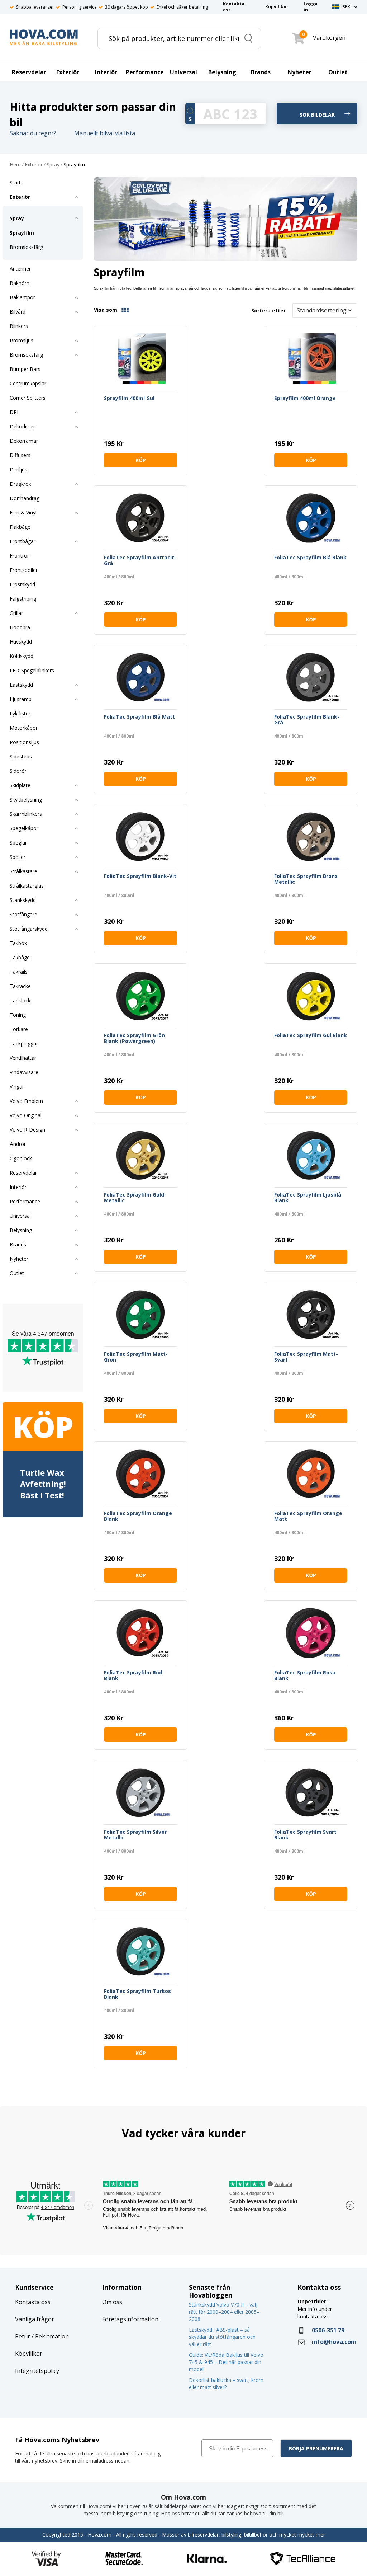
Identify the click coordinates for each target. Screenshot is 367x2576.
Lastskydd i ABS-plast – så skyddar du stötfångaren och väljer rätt (222, 2337)
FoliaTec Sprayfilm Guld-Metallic (135, 1198)
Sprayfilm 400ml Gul (129, 398)
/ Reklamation (49, 2336)
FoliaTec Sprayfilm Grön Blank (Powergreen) (134, 1038)
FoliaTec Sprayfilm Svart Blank (305, 1835)
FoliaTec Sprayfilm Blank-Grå (307, 720)
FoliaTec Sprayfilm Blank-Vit (140, 876)
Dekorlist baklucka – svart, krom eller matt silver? (226, 2384)
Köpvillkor (29, 2354)
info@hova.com (334, 2342)
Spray (53, 165)
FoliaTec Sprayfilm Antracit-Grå (140, 561)
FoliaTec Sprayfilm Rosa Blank (305, 1676)
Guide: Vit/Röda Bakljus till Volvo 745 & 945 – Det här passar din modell (226, 2362)
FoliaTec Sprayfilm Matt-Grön (136, 1357)
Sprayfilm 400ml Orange (305, 398)
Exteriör (34, 165)
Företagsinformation (130, 2319)
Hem (15, 165)
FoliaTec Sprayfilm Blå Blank (310, 558)
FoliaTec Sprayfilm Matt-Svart (306, 1357)
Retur (23, 2336)
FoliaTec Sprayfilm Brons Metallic (306, 879)
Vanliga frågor (35, 2319)
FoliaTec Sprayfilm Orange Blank (138, 1516)
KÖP (141, 460)
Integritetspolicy (37, 2371)
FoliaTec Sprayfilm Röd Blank (133, 1676)
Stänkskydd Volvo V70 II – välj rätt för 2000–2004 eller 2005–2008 (224, 2312)
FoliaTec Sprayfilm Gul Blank (311, 1036)
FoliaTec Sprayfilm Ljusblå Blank (308, 1198)
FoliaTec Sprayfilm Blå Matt (139, 717)
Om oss (112, 2302)
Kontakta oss (33, 2302)
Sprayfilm (74, 165)
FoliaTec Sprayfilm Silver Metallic (135, 1835)
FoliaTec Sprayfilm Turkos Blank (137, 1994)
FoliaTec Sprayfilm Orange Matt (308, 1516)
